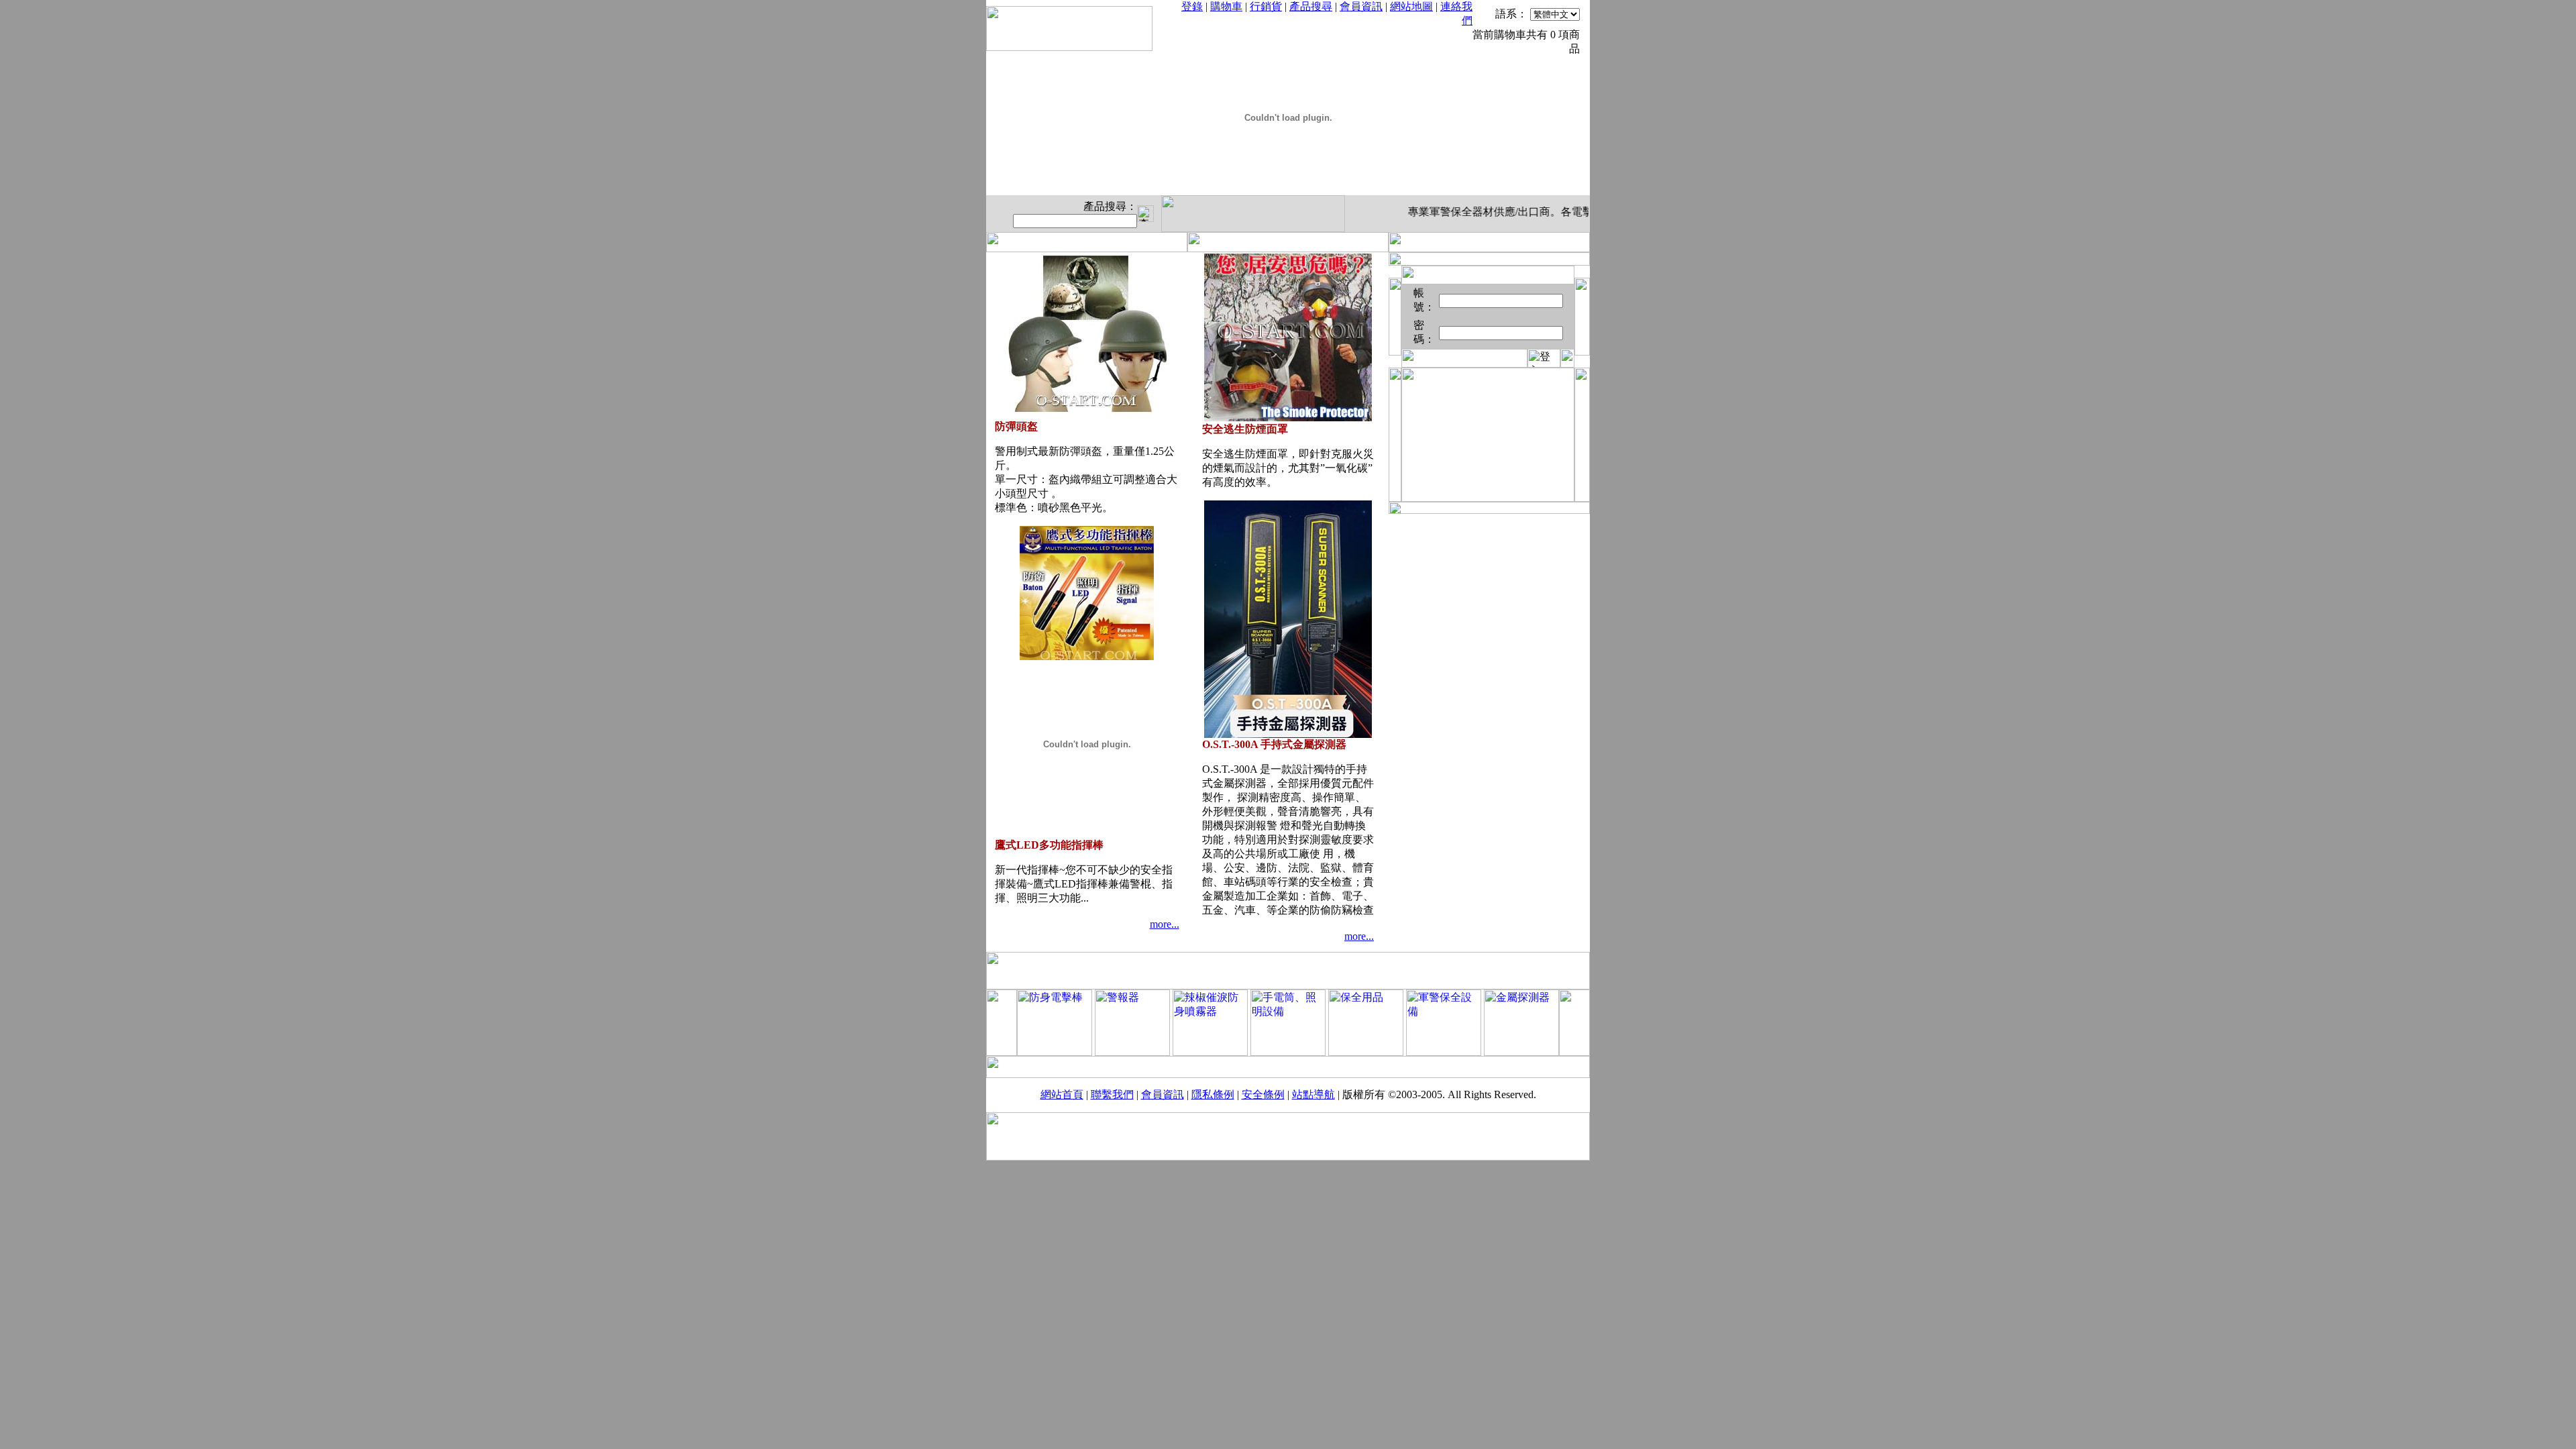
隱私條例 (1213, 1094)
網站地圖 (1411, 6)
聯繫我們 (1112, 1094)
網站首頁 (1062, 1094)
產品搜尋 (1311, 6)
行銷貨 (1266, 6)
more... (1165, 924)
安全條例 (1263, 1094)
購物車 (1226, 6)
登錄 (1192, 6)
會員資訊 (1361, 6)
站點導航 (1313, 1094)
